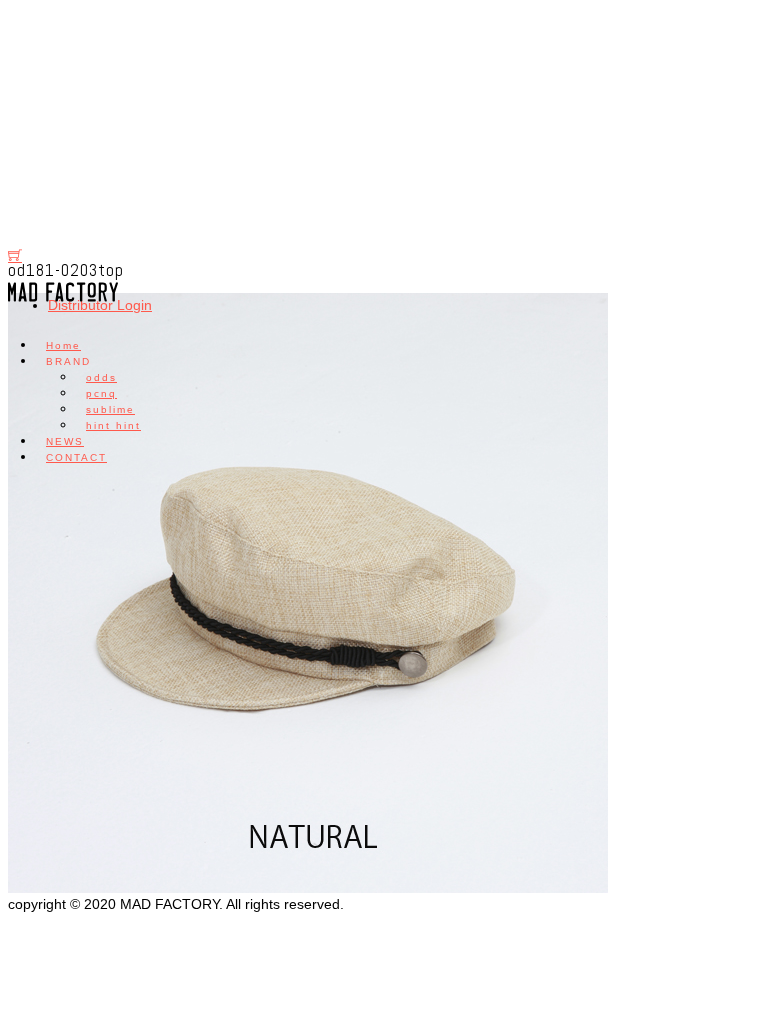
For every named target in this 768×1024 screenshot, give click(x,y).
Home (63, 345)
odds (101, 377)
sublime (110, 409)
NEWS (65, 441)
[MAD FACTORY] (63, 302)
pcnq (101, 393)
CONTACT (76, 457)
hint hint (113, 425)
